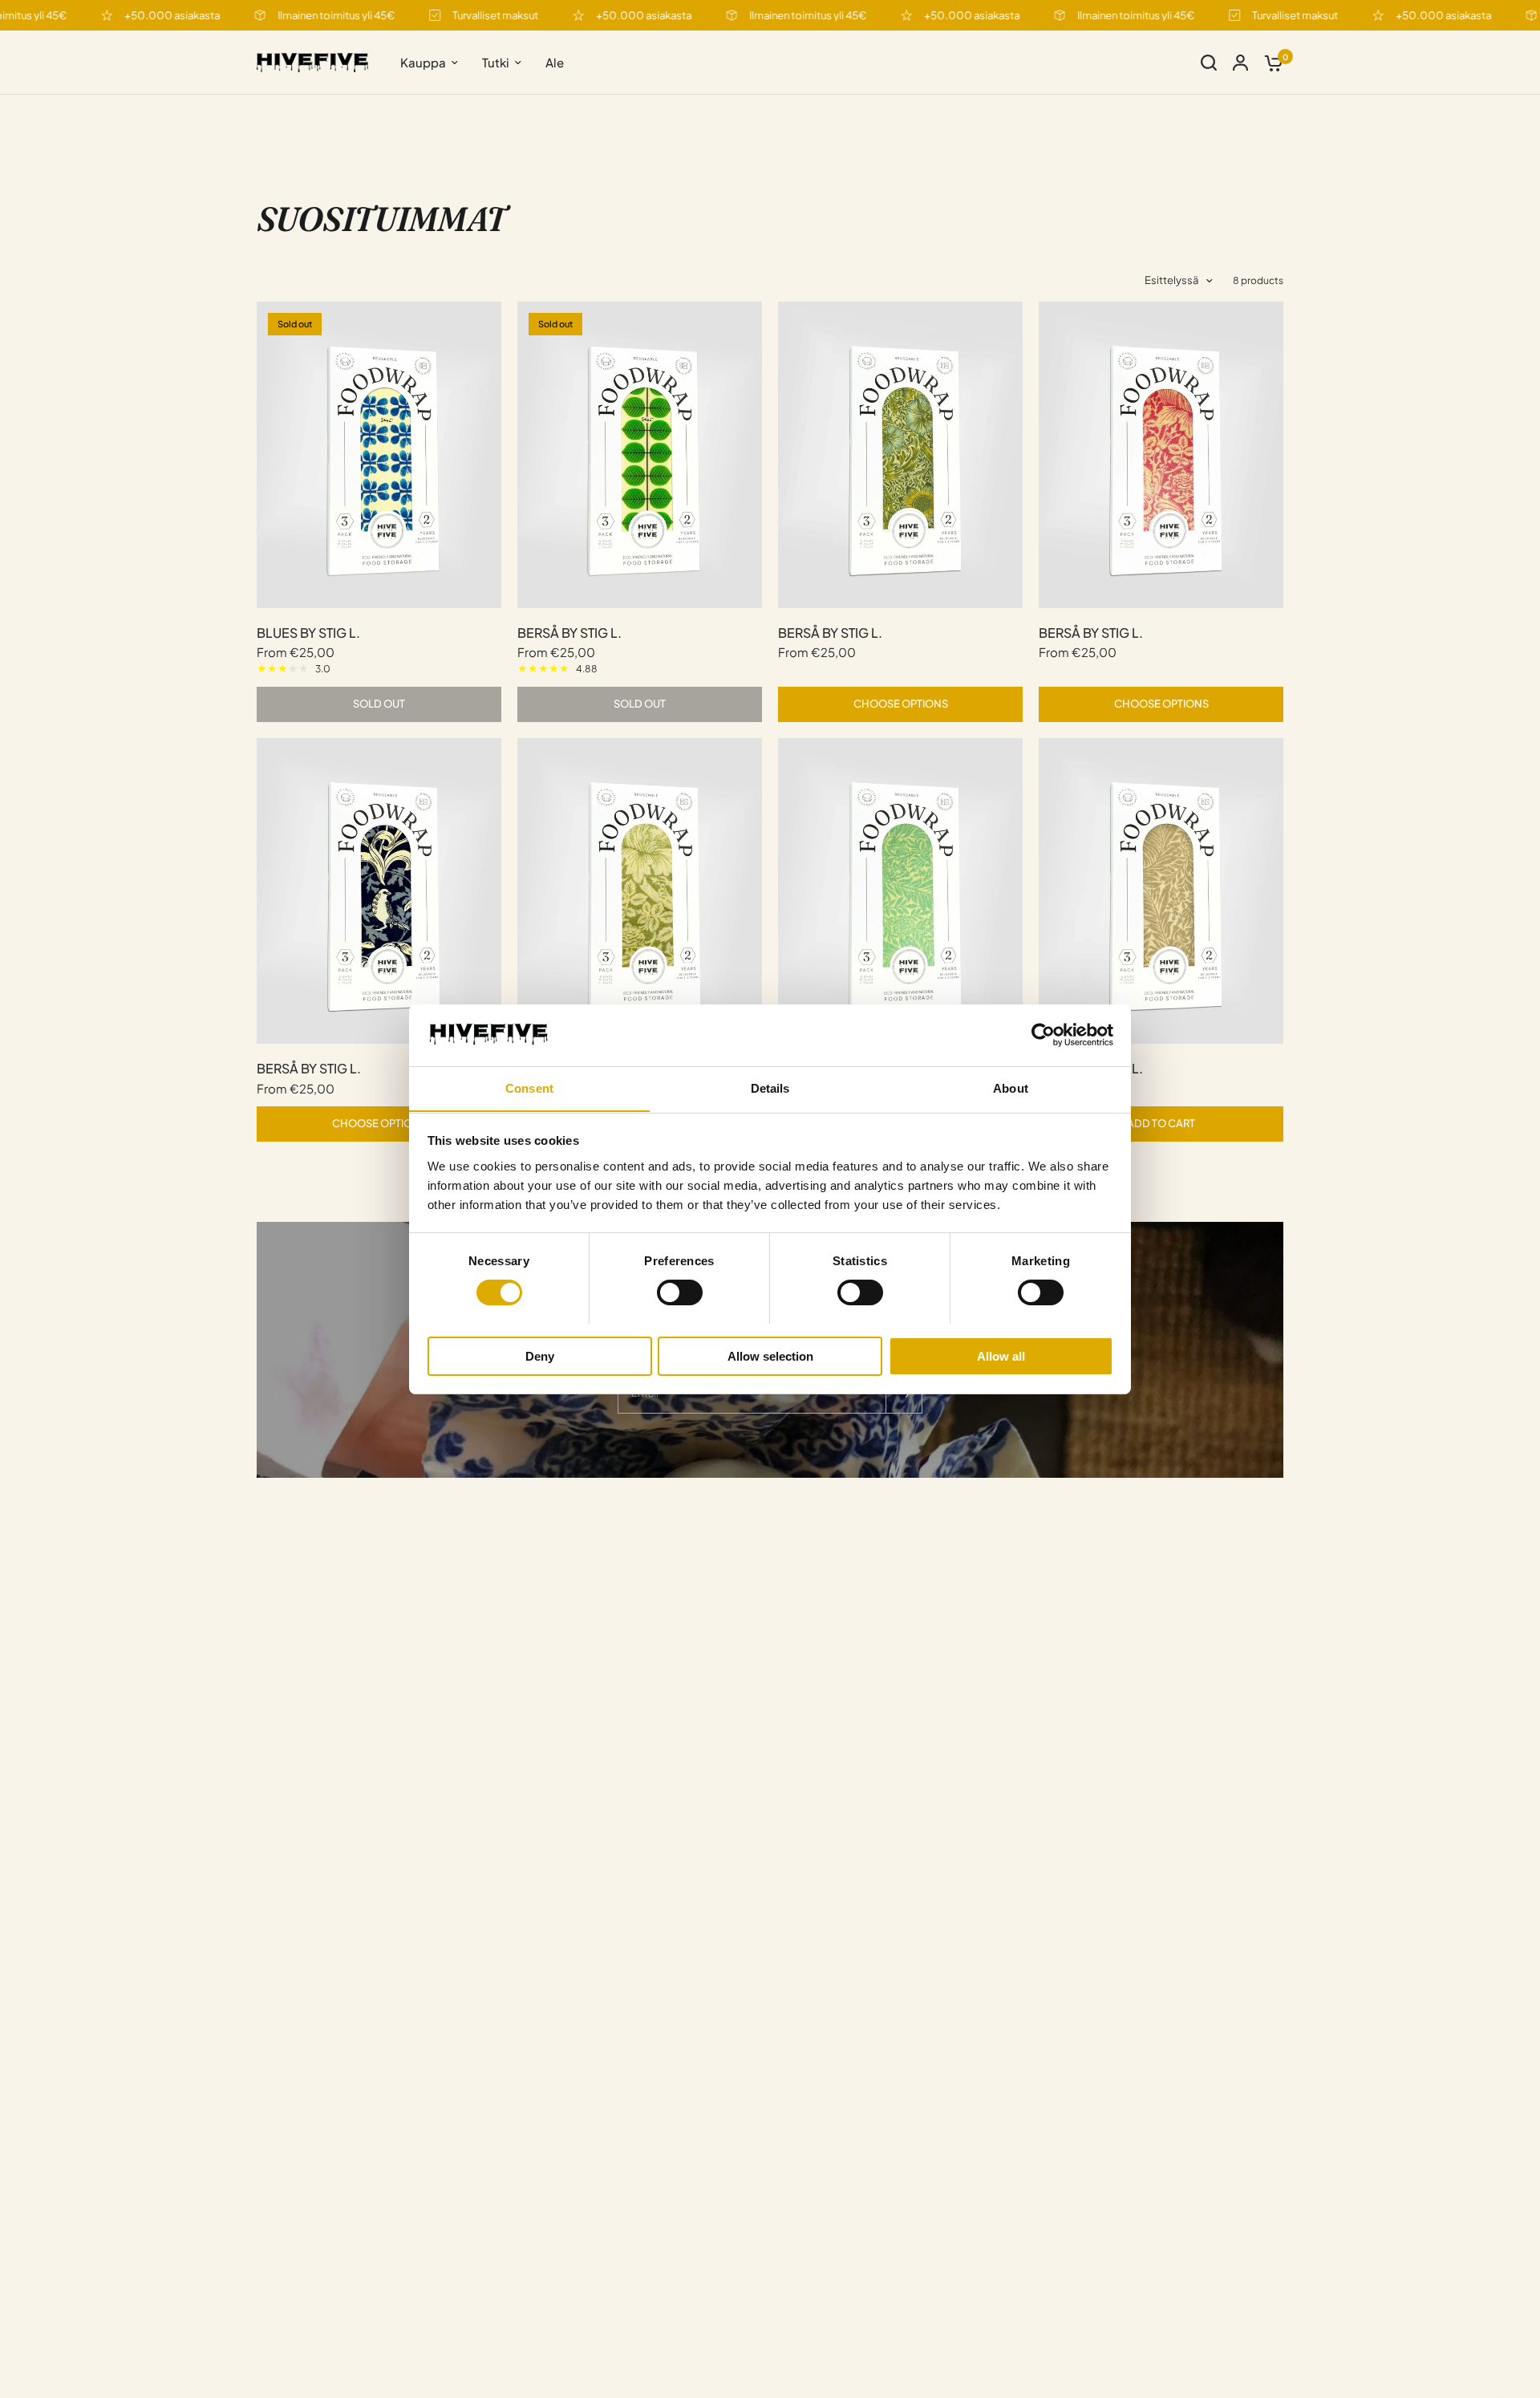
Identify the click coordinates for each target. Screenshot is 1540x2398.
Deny (540, 1355)
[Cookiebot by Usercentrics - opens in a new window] (1043, 1035)
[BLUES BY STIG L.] (379, 454)
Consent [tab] (529, 1087)
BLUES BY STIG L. (308, 633)
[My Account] (1240, 63)
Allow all (1001, 1355)
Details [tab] (770, 1087)
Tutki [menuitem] (496, 62)
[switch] (680, 1292)
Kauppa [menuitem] (423, 62)
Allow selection (770, 1355)
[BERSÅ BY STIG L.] (640, 454)
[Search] (1209, 63)
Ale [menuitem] (555, 62)
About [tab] (1011, 1087)
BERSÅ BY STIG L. (569, 633)
